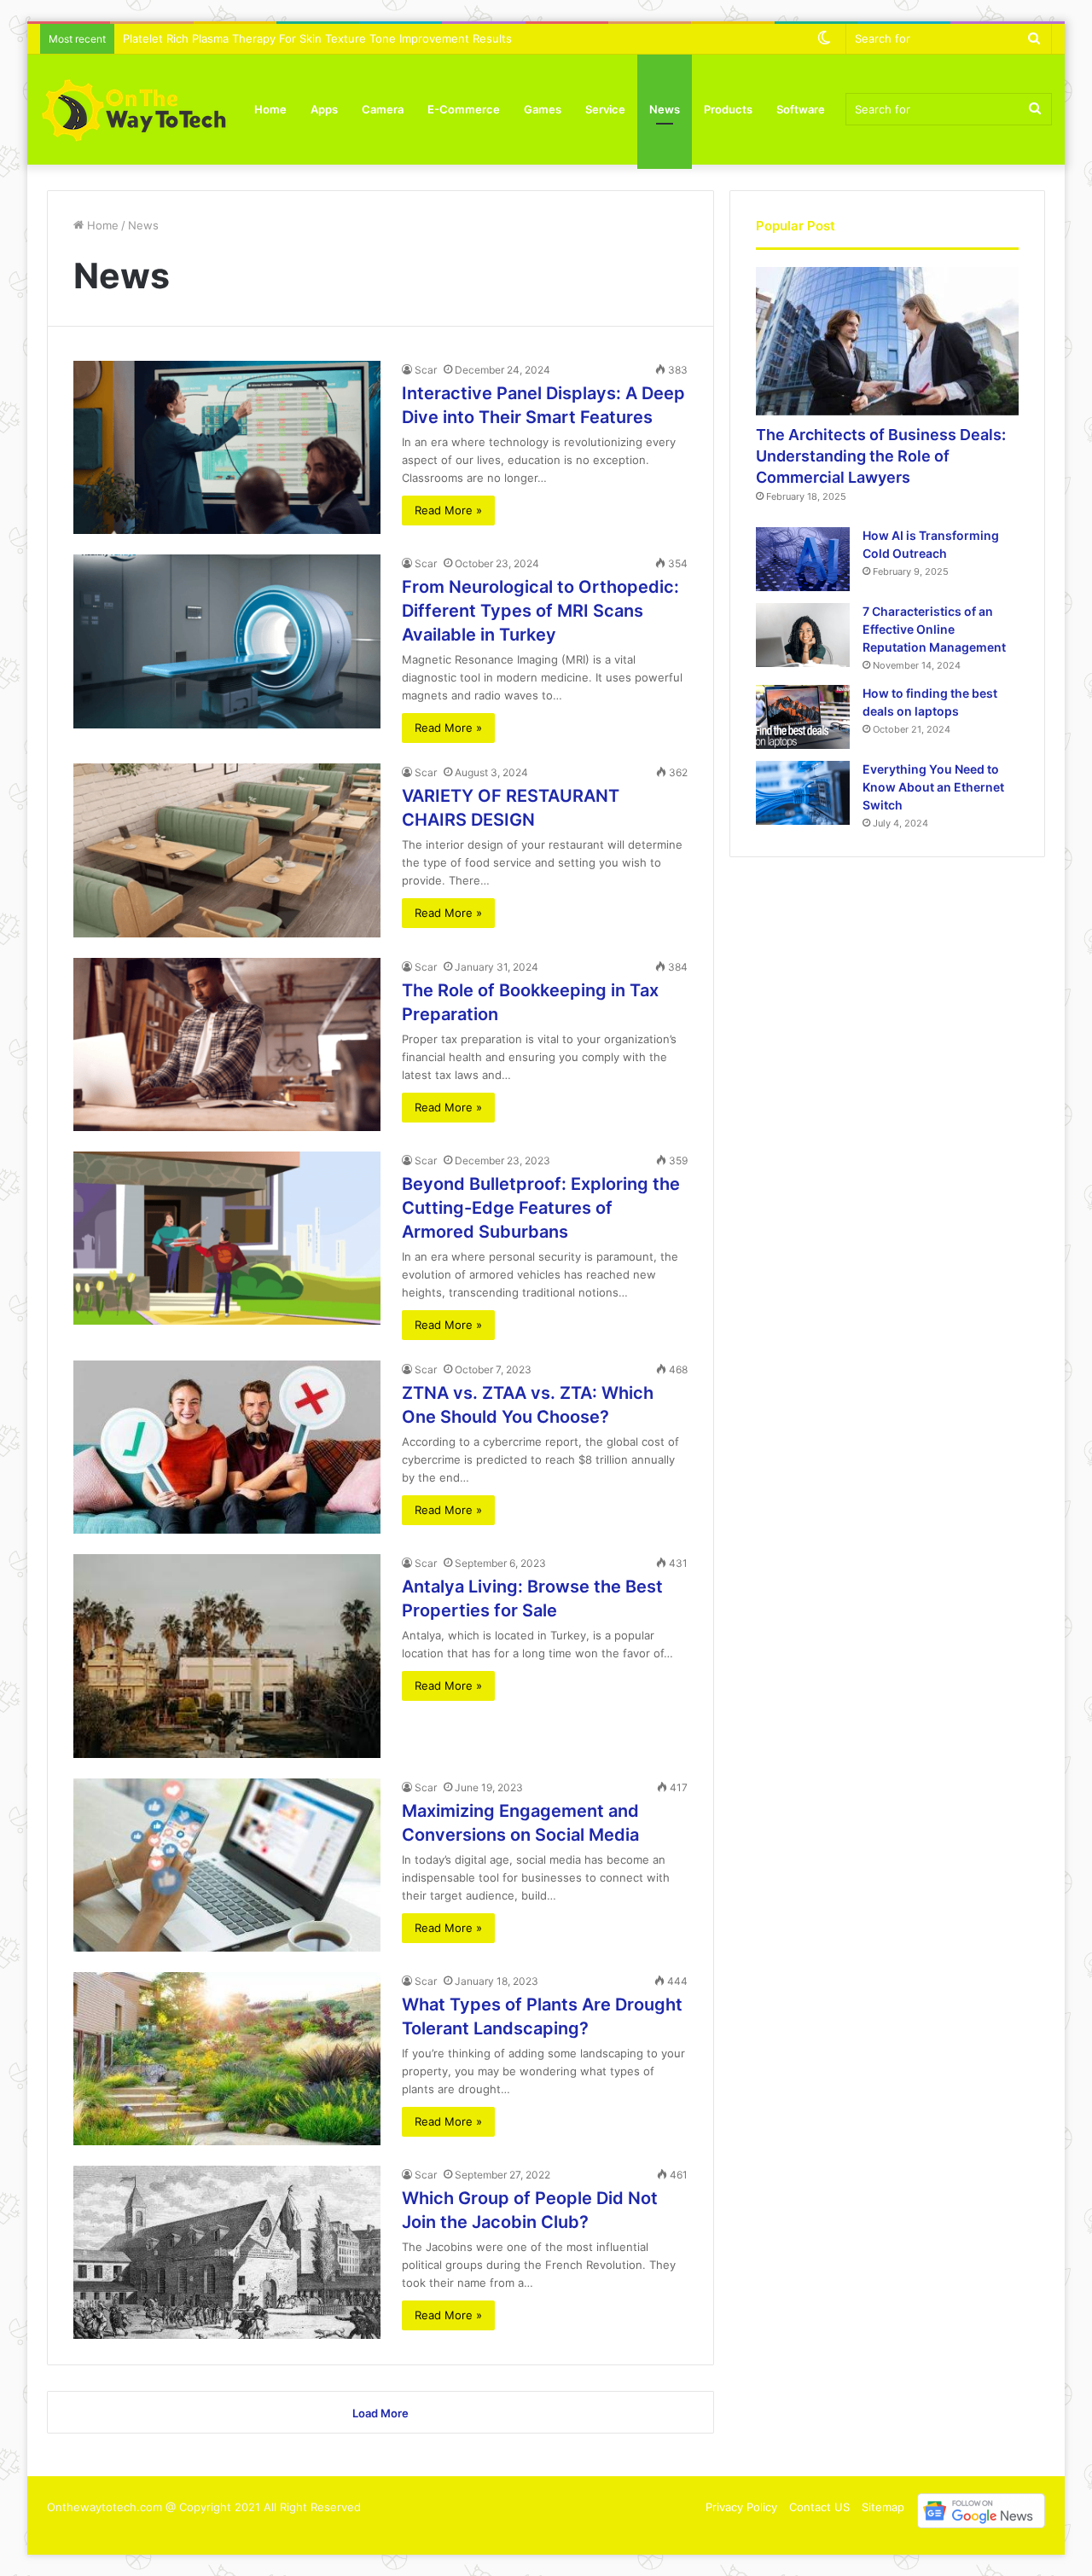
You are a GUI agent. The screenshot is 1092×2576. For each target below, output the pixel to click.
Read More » (448, 510)
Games (543, 109)
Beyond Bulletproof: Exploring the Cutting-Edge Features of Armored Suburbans (541, 1208)
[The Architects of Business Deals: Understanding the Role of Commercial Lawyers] (887, 341)
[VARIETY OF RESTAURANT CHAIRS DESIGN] (227, 850)
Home (270, 109)
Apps (324, 109)
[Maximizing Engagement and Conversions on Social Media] (227, 1865)
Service (605, 109)
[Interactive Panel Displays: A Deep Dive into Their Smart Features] (227, 447)
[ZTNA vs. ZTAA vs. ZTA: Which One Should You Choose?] (227, 1447)
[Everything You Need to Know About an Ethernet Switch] (803, 793)
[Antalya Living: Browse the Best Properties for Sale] (227, 1656)
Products (728, 109)
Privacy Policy (741, 2507)
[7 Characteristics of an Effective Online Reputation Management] (803, 635)
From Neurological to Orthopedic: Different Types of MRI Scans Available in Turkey (540, 611)
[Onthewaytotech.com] (134, 109)
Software (801, 109)
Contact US (819, 2507)
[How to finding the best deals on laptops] (803, 717)
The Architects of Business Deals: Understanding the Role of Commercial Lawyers (881, 456)
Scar (426, 370)
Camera (383, 109)
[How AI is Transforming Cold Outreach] (803, 559)
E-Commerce (464, 109)
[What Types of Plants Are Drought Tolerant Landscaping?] (227, 2059)
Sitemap (883, 2507)
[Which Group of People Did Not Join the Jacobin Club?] (227, 2252)
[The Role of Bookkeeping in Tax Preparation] (227, 1044)
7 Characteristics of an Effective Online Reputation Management (934, 629)
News (665, 109)
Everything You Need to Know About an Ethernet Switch (933, 787)
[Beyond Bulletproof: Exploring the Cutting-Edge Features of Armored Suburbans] (227, 1238)
